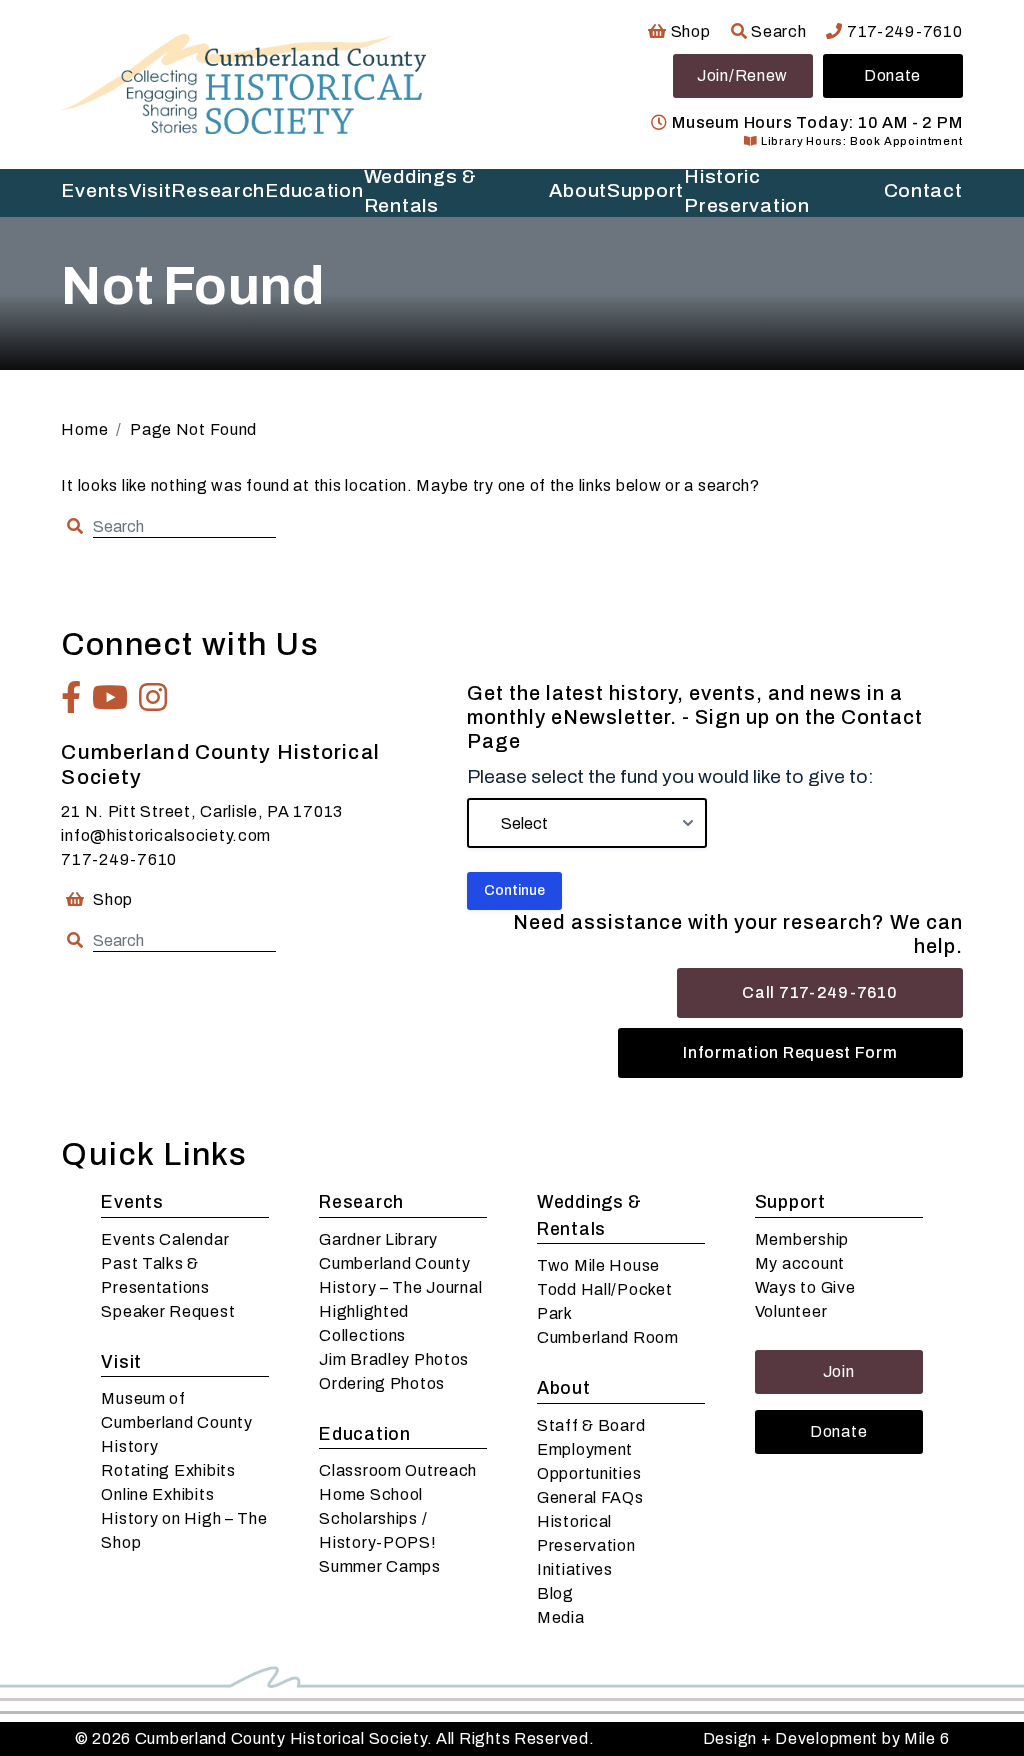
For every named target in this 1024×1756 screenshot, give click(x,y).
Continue (514, 890)
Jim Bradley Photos (394, 1359)
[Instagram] (153, 697)
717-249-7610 (902, 31)
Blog (555, 1593)
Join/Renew (742, 75)
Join (839, 1371)
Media (561, 1617)
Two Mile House (598, 1265)
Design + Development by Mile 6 (826, 1738)
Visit (150, 190)
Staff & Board (591, 1425)
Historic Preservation (747, 192)
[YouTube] (110, 697)
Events (94, 190)
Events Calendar (165, 1239)
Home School (371, 1494)
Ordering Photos (382, 1383)
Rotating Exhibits (168, 1470)
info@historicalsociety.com (166, 835)
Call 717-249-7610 (819, 992)
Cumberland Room (608, 1337)
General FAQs (590, 1497)
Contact (923, 190)
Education (314, 190)
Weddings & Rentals (420, 192)
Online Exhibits (157, 1494)
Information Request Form (790, 1052)
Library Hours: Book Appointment (860, 141)
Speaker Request (168, 1311)
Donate (892, 75)
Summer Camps (380, 1566)
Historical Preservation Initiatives (586, 1545)
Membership (802, 1239)
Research (218, 190)
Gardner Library (378, 1239)
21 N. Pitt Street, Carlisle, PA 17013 (202, 811)
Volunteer (791, 1311)
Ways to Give (805, 1287)
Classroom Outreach (398, 1470)
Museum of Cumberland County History (176, 1422)
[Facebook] (71, 697)
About (578, 190)
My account (800, 1263)
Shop (688, 31)
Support (645, 190)
